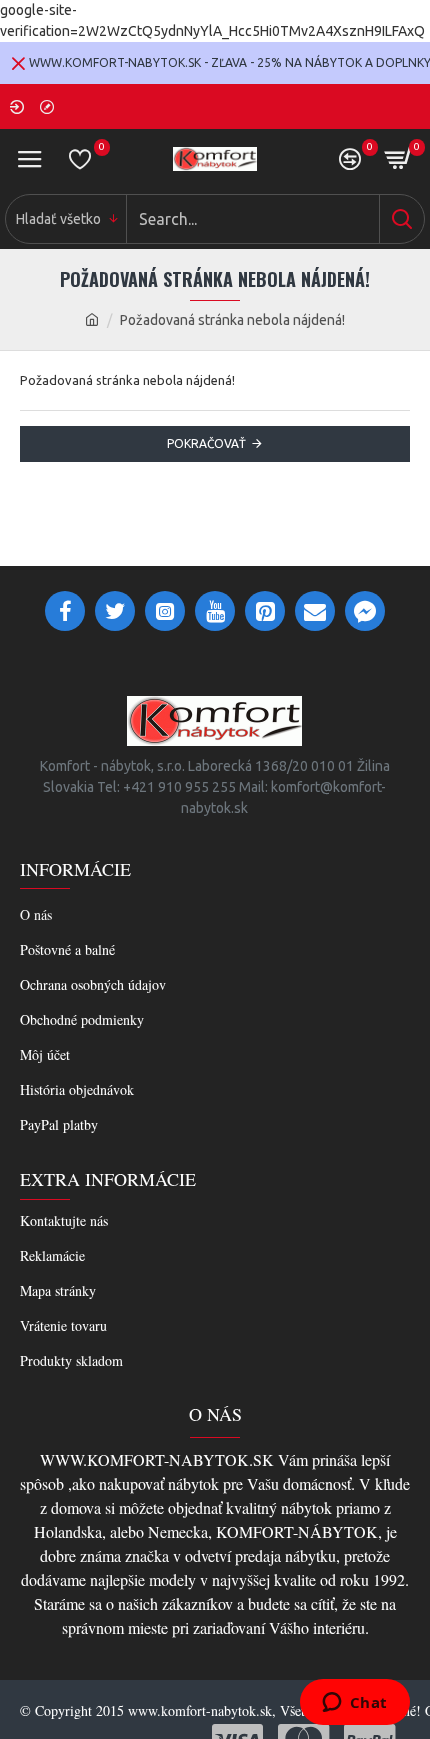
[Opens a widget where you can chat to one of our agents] (354, 1704)
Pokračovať (206, 443)
